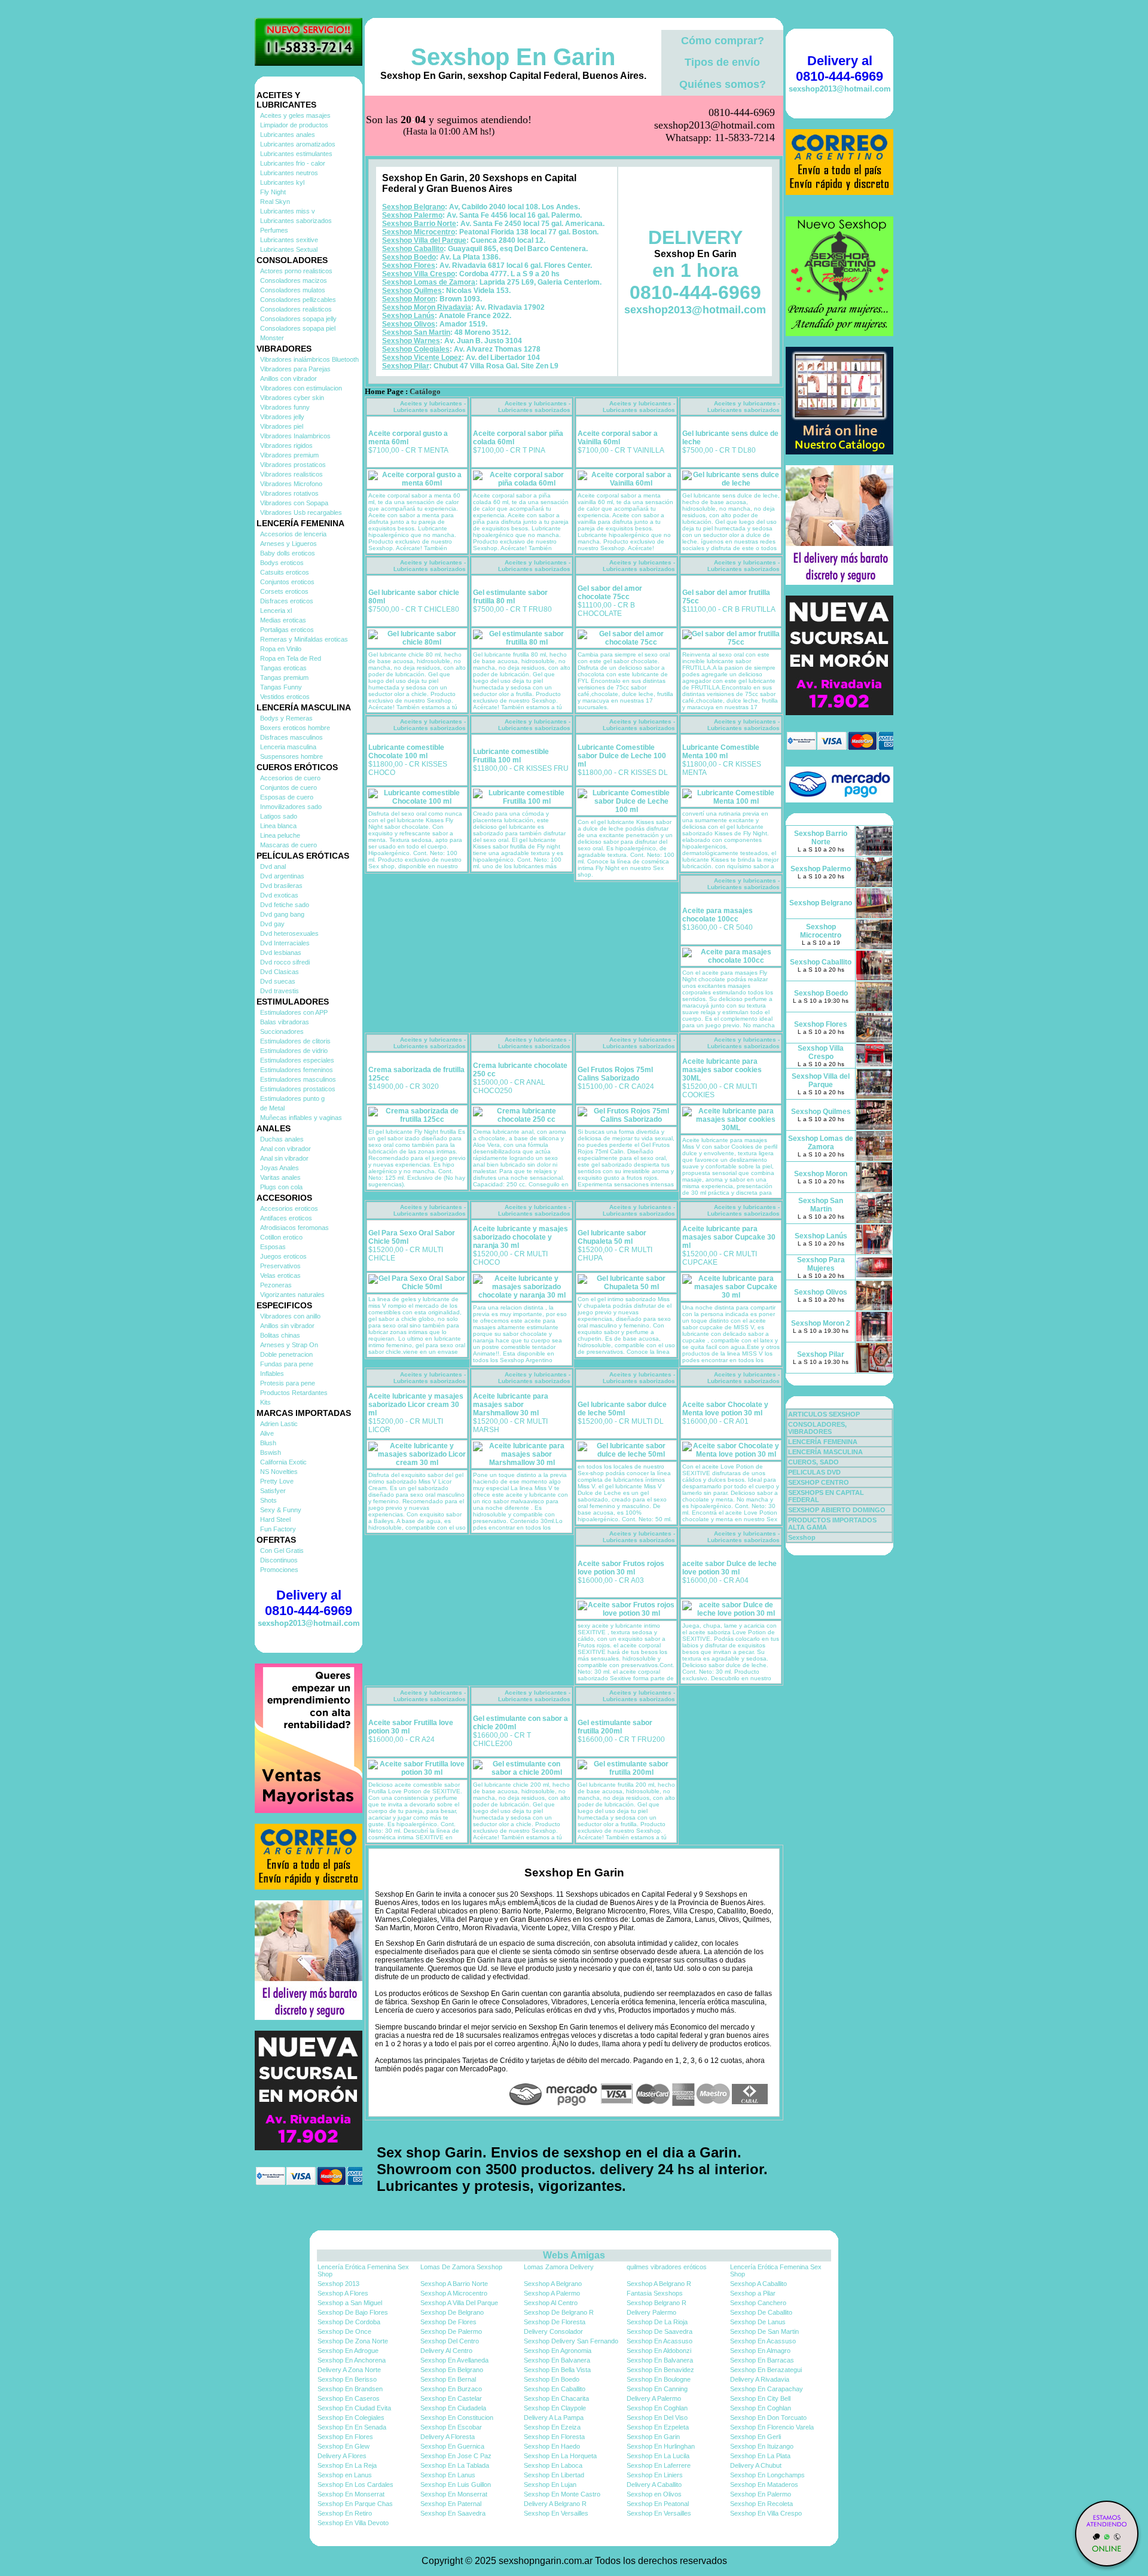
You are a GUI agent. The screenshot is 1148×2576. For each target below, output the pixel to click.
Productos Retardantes (294, 1393)
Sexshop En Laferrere (659, 2465)
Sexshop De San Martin (764, 2331)
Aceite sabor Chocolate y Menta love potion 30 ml (725, 1409)
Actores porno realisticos (296, 271)
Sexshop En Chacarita (556, 2398)
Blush (268, 1443)
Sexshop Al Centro (551, 2303)
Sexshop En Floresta (554, 2437)
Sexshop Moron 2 (821, 1323)
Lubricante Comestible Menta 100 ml (721, 752)
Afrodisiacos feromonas (294, 1228)
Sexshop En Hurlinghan (661, 2446)
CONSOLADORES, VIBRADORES (817, 1428)
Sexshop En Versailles (556, 2513)
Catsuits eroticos (285, 572)
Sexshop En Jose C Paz (456, 2456)
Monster (272, 338)
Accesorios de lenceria (293, 534)
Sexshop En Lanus (448, 2475)
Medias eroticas (283, 620)
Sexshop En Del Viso (657, 2418)
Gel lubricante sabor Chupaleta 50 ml (612, 1237)
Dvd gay (272, 924)
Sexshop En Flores (345, 2437)
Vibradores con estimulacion (301, 388)
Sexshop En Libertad (554, 2475)
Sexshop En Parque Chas (355, 2504)
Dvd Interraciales (285, 943)
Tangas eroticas (283, 668)
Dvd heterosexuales (289, 933)
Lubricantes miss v (288, 211)
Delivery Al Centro (446, 2351)
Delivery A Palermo (654, 2398)
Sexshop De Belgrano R (559, 2312)
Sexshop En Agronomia (558, 2351)
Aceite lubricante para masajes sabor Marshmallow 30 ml (511, 1405)
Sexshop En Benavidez (660, 2370)
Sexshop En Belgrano (452, 2370)
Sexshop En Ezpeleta (658, 2427)
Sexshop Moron (409, 299)
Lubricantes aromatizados (298, 144)
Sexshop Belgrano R (657, 2303)
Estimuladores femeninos (297, 1070)
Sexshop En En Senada (352, 2427)
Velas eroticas (280, 1275)
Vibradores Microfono (291, 484)
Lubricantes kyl (282, 182)
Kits (265, 1402)
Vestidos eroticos (285, 697)
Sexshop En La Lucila (658, 2456)
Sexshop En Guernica (452, 2446)
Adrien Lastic (279, 1424)
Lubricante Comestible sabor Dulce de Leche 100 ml (622, 756)
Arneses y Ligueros (288, 544)
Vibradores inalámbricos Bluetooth (309, 359)
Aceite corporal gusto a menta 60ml (408, 438)
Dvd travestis (280, 991)
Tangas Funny (281, 687)
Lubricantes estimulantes (296, 154)
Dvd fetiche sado (285, 905)
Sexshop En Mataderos (764, 2485)
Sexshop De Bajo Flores (353, 2312)
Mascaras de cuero (288, 845)
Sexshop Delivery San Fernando (571, 2341)
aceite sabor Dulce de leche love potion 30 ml (729, 1568)
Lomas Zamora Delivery (559, 2267)
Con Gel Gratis (282, 1551)
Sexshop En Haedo (552, 2446)
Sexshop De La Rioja (657, 2322)
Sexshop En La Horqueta (560, 2456)
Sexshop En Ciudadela (453, 2408)
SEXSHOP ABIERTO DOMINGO (837, 1510)
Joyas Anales (280, 1168)
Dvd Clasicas (280, 972)
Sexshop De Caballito (761, 2312)
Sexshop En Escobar (451, 2427)
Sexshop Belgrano (413, 207)
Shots (268, 1500)
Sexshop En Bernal (448, 2379)
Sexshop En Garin (513, 57)
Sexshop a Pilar (753, 2293)
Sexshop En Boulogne (659, 2379)
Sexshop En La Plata (760, 2456)
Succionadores (282, 1031)
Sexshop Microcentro (419, 232)
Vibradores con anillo (290, 1316)
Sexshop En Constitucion (457, 2418)
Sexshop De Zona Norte (353, 2341)
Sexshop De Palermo (451, 2331)
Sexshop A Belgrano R (659, 2284)
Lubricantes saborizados (296, 221)
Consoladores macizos (294, 280)
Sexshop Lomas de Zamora (429, 282)
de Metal (272, 1108)
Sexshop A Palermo (552, 2293)
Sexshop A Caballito (758, 2284)
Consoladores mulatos (293, 290)
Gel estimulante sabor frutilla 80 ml (510, 597)
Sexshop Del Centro (450, 2341)
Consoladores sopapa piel (298, 328)
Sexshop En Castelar (451, 2398)
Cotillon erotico (281, 1237)
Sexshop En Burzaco (451, 2389)
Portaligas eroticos (287, 630)
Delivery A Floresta (448, 2437)
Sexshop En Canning (657, 2389)
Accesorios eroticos (289, 1208)
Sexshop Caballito (413, 249)
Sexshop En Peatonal (658, 2504)
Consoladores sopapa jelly (298, 319)
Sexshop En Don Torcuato (768, 2418)
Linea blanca (278, 826)
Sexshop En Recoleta (761, 2504)
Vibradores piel (282, 426)
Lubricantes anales (288, 135)
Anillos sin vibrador (287, 1326)
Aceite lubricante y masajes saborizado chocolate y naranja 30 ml (520, 1237)
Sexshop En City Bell (760, 2398)
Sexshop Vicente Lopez (422, 358)
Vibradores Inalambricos (295, 436)
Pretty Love (277, 1481)
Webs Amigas (574, 2255)
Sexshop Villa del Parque (424, 240)
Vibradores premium (289, 455)
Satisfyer (273, 1491)
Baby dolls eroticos (288, 553)
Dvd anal (273, 866)
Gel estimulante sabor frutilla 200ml (615, 1727)
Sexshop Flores (409, 265)
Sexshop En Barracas (762, 2360)
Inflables (272, 1374)
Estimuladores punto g (292, 1098)
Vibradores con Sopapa (294, 503)
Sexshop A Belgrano (553, 2284)
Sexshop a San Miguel (350, 2303)
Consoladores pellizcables (298, 300)
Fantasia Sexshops (655, 2293)
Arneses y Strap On (289, 1345)
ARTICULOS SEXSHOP (824, 1414)
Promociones (279, 1570)
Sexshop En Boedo (552, 2379)
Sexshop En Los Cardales (355, 2485)
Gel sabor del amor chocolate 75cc (610, 593)
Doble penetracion (286, 1354)
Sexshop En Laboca (553, 2465)
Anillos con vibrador (288, 379)
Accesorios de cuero (290, 778)
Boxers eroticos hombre (295, 728)
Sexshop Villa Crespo (419, 274)
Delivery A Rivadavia (760, 2379)
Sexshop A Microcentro (454, 2293)
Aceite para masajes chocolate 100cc (717, 915)
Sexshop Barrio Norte (419, 224)
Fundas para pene (287, 1364)
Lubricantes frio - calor (293, 163)
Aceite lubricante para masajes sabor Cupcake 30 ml (729, 1237)
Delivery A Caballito (654, 2485)
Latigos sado (279, 816)
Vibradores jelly (282, 417)
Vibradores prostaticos (293, 465)
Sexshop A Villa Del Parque (459, 2303)
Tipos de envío (722, 62)
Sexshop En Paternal (451, 2504)
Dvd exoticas (279, 895)
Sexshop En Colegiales (351, 2418)
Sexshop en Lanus (345, 2475)
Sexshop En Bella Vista (557, 2370)
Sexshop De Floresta (555, 2322)
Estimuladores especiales (297, 1060)
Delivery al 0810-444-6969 (309, 1603)
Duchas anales (282, 1139)
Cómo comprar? (723, 41)
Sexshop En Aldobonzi (659, 2351)
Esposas (273, 1247)
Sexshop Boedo (409, 257)
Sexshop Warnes (411, 341)
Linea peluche (280, 835)
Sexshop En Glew (344, 2446)
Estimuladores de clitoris (295, 1041)
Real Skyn (275, 202)
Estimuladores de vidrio (294, 1051)
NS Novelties (279, 1472)
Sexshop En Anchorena (352, 2360)
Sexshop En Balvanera (557, 2360)
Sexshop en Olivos (654, 2494)
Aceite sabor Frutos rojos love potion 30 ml (621, 1568)
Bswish (271, 1452)
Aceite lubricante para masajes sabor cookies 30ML (722, 1070)
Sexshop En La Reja (347, 2465)
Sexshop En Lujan (550, 2485)
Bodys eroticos (282, 563)
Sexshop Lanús (408, 316)
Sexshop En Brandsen (350, 2389)
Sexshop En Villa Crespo (766, 2513)
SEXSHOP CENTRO (819, 1482)
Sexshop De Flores (448, 2322)
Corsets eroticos (284, 591)
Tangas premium (284, 677)
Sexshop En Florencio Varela (772, 2427)
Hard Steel (275, 1519)
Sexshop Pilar (406, 366)
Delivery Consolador (553, 2331)
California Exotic (283, 1462)
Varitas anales (280, 1177)
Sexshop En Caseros (349, 2398)
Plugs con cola (281, 1187)
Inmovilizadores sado (291, 807)
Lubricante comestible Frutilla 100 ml (511, 756)
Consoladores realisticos (296, 309)
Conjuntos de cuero (288, 788)
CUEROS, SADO (813, 1462)
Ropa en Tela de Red (291, 658)
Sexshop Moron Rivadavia (427, 307)
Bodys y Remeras (286, 718)
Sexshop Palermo (412, 215)
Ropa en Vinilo (281, 649)
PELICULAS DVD (814, 1472)
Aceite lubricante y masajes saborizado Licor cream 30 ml (416, 1405)
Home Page (384, 392)
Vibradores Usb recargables (301, 512)
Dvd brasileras (281, 886)
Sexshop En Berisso (347, 2379)
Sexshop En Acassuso (660, 2341)
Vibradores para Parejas (295, 369)
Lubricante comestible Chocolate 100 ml (406, 752)
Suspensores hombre (291, 756)
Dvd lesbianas (281, 953)
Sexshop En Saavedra (453, 2513)
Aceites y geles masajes (295, 115)
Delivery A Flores (342, 2456)
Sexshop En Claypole (555, 2408)
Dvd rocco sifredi (285, 962)
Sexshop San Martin (416, 332)
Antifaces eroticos (286, 1218)
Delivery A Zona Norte (349, 2370)
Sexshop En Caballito (555, 2389)
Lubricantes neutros (289, 173)
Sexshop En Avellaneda (454, 2360)
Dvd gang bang (282, 914)
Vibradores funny (285, 407)
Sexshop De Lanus (758, 2322)
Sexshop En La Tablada (455, 2465)
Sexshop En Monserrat (351, 2494)
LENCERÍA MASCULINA (825, 1452)
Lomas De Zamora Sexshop (461, 2267)
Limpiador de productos (294, 125)
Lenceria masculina (288, 747)
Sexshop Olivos (409, 324)
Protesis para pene (288, 1383)
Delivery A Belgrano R (555, 2504)
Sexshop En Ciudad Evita (354, 2408)
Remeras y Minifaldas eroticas (304, 639)
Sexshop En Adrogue (348, 2351)
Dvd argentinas (282, 876)
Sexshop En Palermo (761, 2494)
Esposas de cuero (287, 797)
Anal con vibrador (286, 1149)
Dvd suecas (278, 981)
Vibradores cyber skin (292, 398)
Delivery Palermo (651, 2312)
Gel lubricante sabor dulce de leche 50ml (622, 1409)
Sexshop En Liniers (655, 2475)
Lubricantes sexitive (289, 240)
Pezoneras (276, 1285)
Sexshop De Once (344, 2331)
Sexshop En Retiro (345, 2513)
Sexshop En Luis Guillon (456, 2485)
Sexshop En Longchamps (767, 2475)
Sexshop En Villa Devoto (353, 2523)
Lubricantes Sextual (289, 249)
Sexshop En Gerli (755, 2437)
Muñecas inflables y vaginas (301, 1118)
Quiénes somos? (723, 84)
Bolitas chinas (280, 1335)
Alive (267, 1433)
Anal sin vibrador (284, 1158)
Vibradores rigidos (286, 445)
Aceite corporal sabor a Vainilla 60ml (618, 438)
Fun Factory (278, 1529)
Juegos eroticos (283, 1256)
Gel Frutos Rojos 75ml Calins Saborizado (615, 1074)
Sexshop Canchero (758, 2303)
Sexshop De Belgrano (452, 2312)
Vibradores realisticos (291, 474)
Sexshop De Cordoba (349, 2322)
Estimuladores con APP (294, 1012)
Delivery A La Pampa (554, 2418)
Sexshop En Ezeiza (552, 2427)
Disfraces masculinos (291, 737)
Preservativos (280, 1266)
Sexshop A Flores (343, 2293)
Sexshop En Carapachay (767, 2389)
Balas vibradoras (285, 1022)
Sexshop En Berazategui (766, 2370)
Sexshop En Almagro (760, 2351)
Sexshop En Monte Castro (562, 2494)
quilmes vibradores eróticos (667, 2267)
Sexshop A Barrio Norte (454, 2284)
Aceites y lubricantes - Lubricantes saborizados (430, 407)
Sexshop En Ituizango (762, 2446)
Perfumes (274, 230)
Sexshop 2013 (338, 2284)
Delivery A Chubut (756, 2465)
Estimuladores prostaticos (298, 1089)
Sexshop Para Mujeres (821, 1264)
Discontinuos (279, 1560)
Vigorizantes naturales (292, 1295)
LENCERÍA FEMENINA (823, 1442)
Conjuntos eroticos (287, 582)
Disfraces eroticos (287, 601)
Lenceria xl (276, 611)
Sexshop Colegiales (416, 349)
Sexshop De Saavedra (660, 2331)
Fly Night (273, 192)
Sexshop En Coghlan (657, 2408)
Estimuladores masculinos (298, 1079)
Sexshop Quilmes (412, 291)
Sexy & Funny (281, 1510)
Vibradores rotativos (289, 493)
